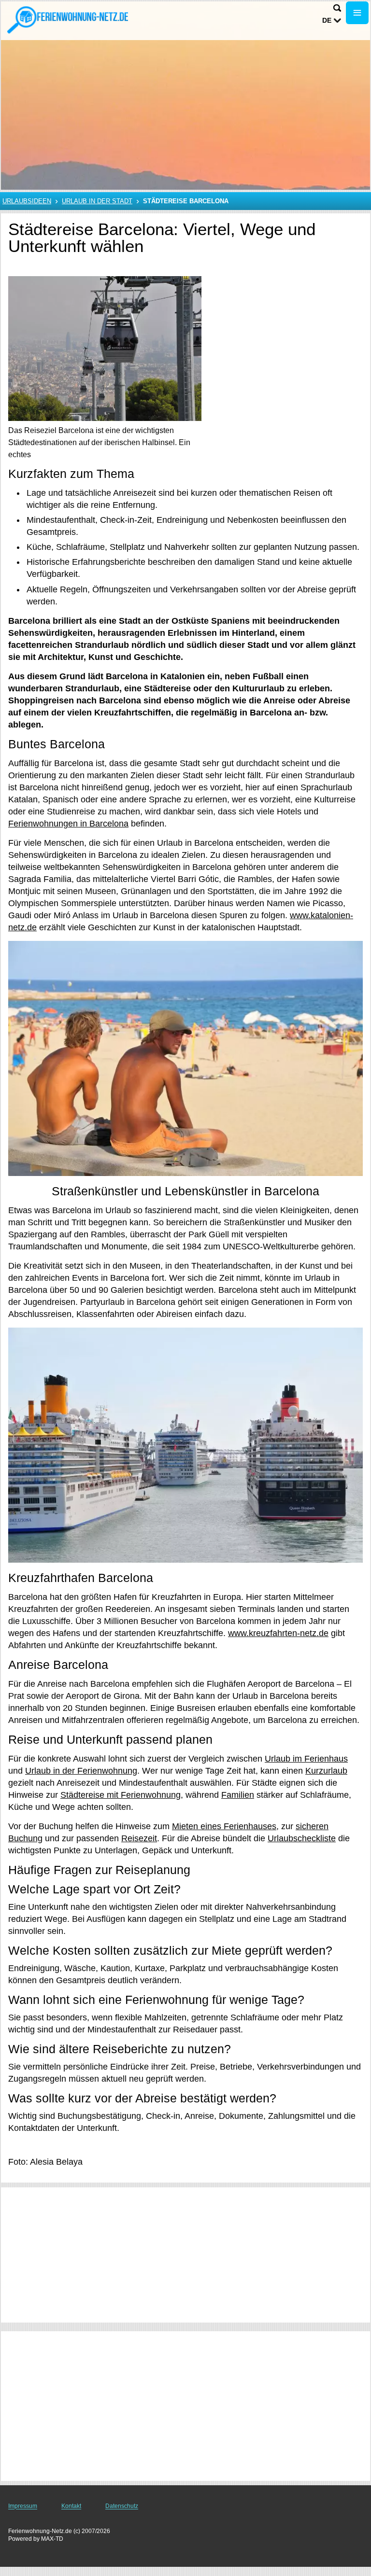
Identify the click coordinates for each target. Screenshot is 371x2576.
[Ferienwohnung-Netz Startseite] (68, 20)
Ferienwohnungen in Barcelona (68, 824)
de (327, 20)
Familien (238, 1795)
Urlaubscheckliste (302, 1838)
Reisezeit (139, 1838)
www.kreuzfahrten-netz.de (278, 1633)
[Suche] (337, 8)
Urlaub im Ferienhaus (306, 1759)
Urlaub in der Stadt (97, 201)
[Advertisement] (185, 2255)
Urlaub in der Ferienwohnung (81, 1771)
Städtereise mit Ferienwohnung (121, 1795)
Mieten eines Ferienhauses (224, 1826)
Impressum (23, 2506)
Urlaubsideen (27, 201)
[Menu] (357, 13)
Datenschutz (122, 2506)
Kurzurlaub (326, 1771)
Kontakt (71, 2506)
